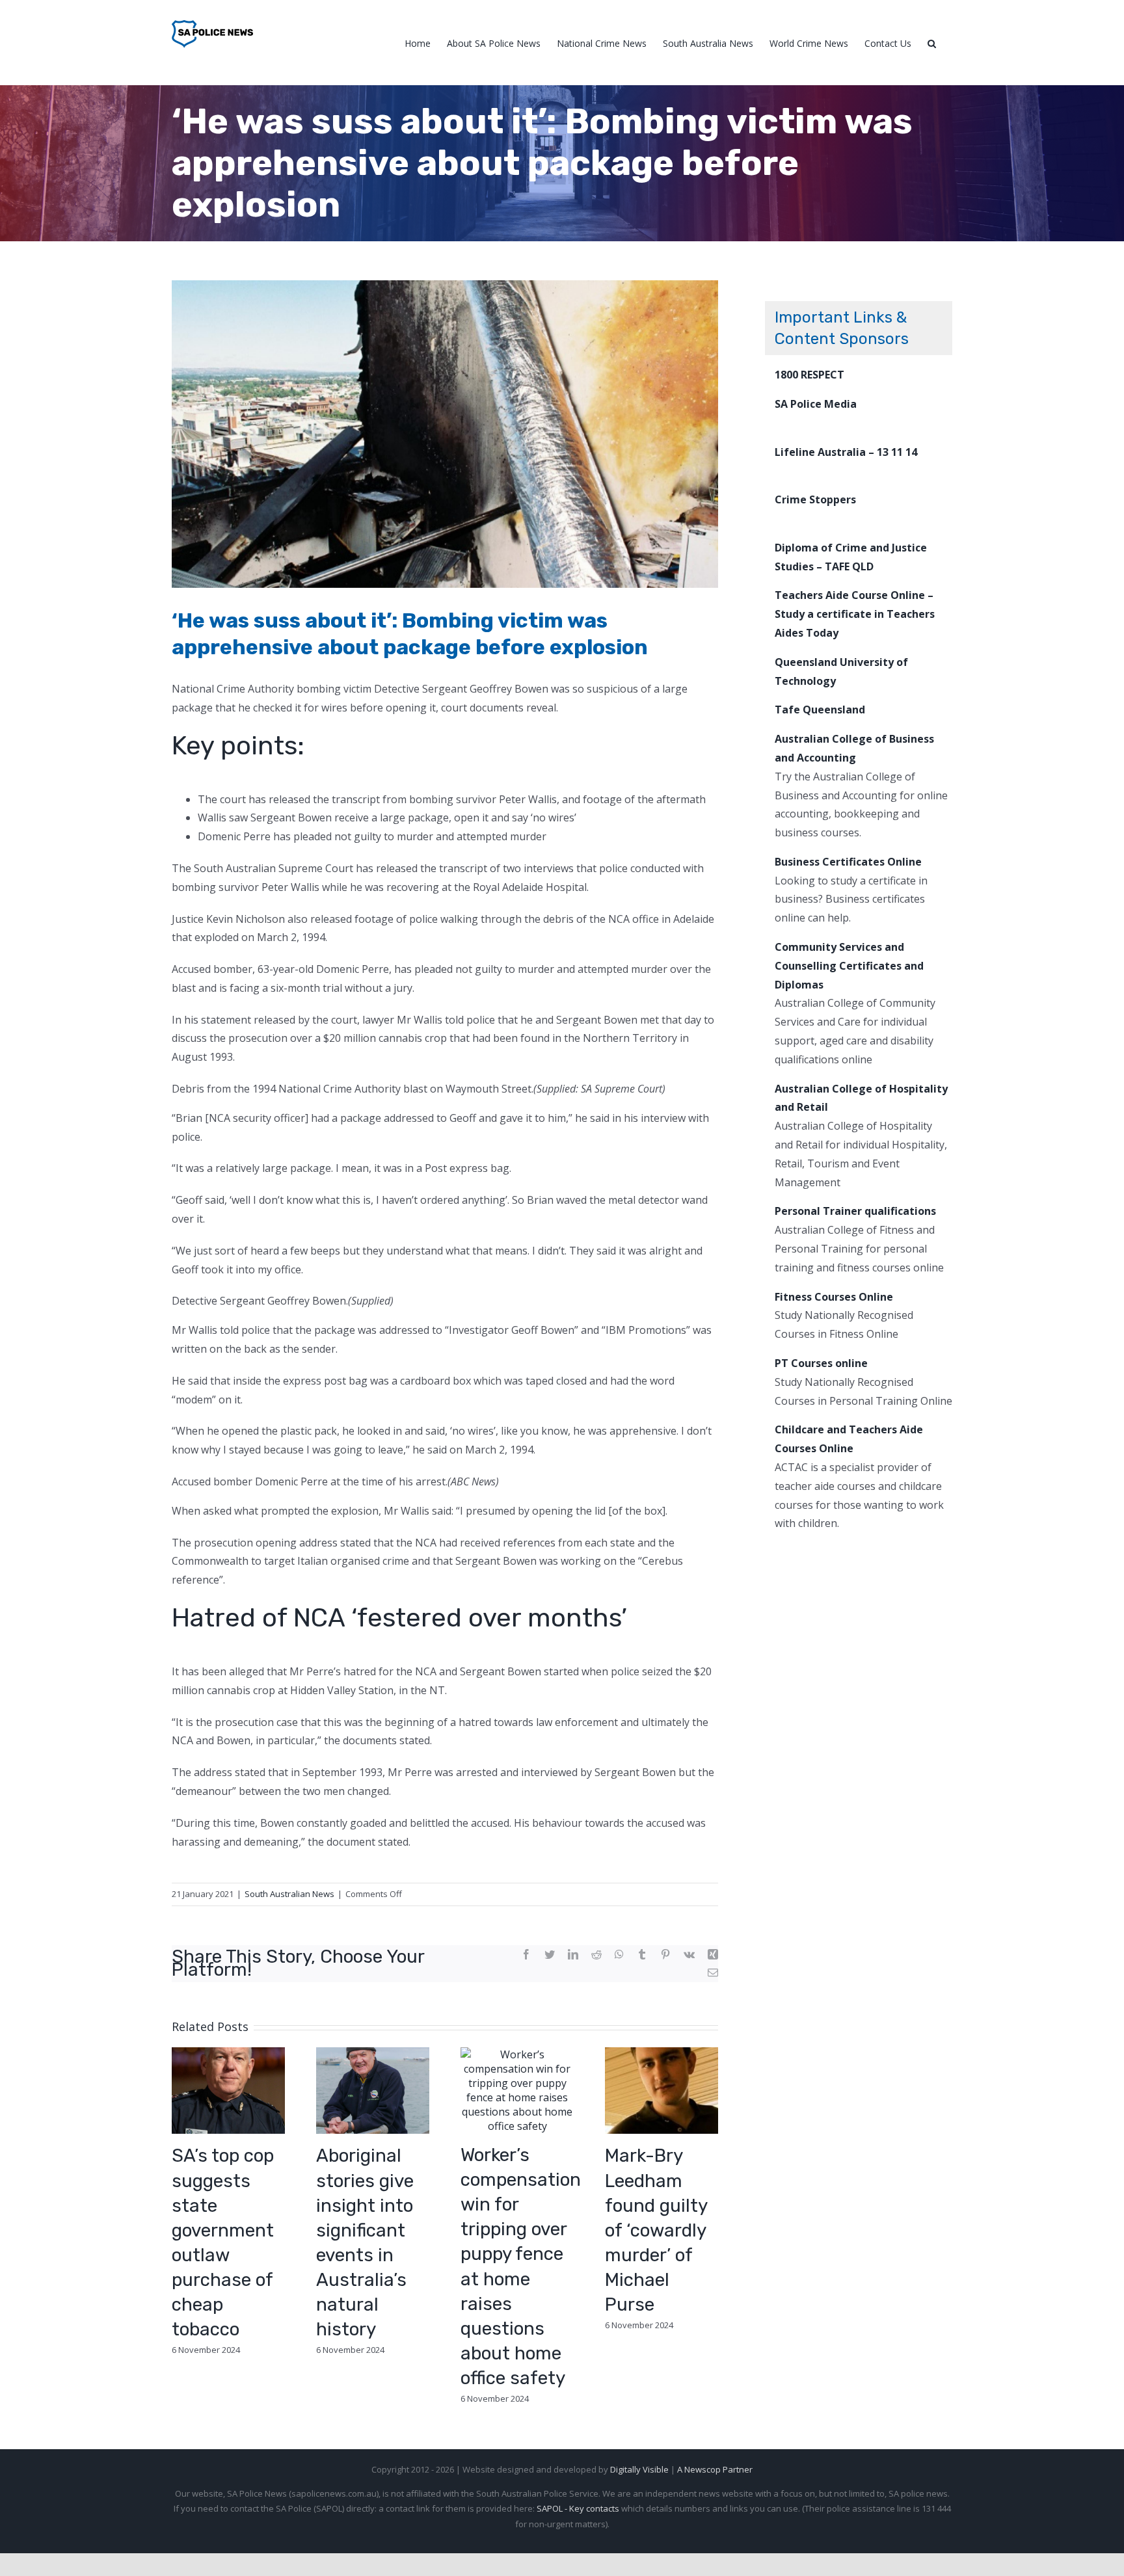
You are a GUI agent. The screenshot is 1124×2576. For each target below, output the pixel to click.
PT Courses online (821, 1363)
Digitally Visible (639, 2469)
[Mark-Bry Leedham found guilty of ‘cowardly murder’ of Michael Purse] (662, 2090)
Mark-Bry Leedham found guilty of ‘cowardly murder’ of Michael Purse (656, 2230)
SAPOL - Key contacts (578, 2508)
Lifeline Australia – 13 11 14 (846, 452)
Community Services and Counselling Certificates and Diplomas (849, 966)
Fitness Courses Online (834, 1297)
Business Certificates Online (848, 862)
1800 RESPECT (810, 375)
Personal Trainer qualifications (855, 1211)
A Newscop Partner (715, 2469)
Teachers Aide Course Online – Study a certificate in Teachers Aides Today (855, 614)
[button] (932, 43)
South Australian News (289, 1894)
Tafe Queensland (820, 710)
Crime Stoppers (815, 499)
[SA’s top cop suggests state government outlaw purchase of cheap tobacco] (228, 2090)
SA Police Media (816, 404)
